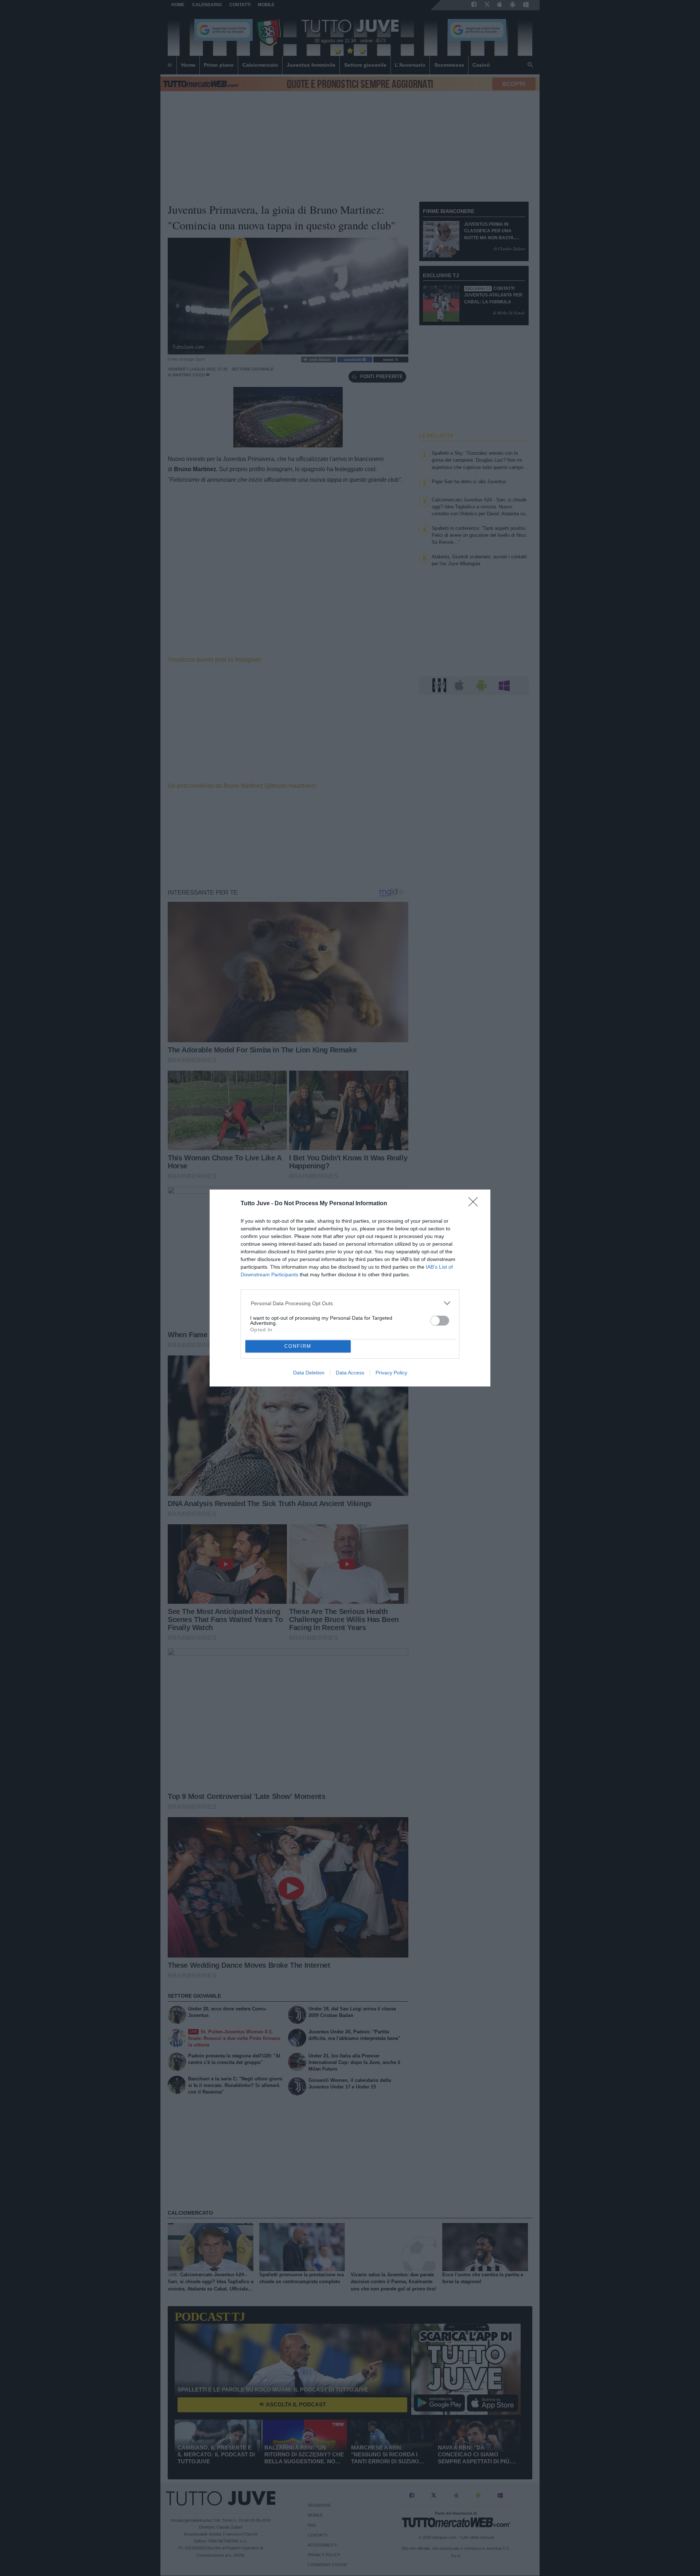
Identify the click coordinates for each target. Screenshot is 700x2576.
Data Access (350, 1373)
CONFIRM (298, 1346)
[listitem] (350, 1303)
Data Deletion (309, 1373)
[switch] (440, 1321)
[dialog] (350, 1288)
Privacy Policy (391, 1373)
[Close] (475, 1204)
